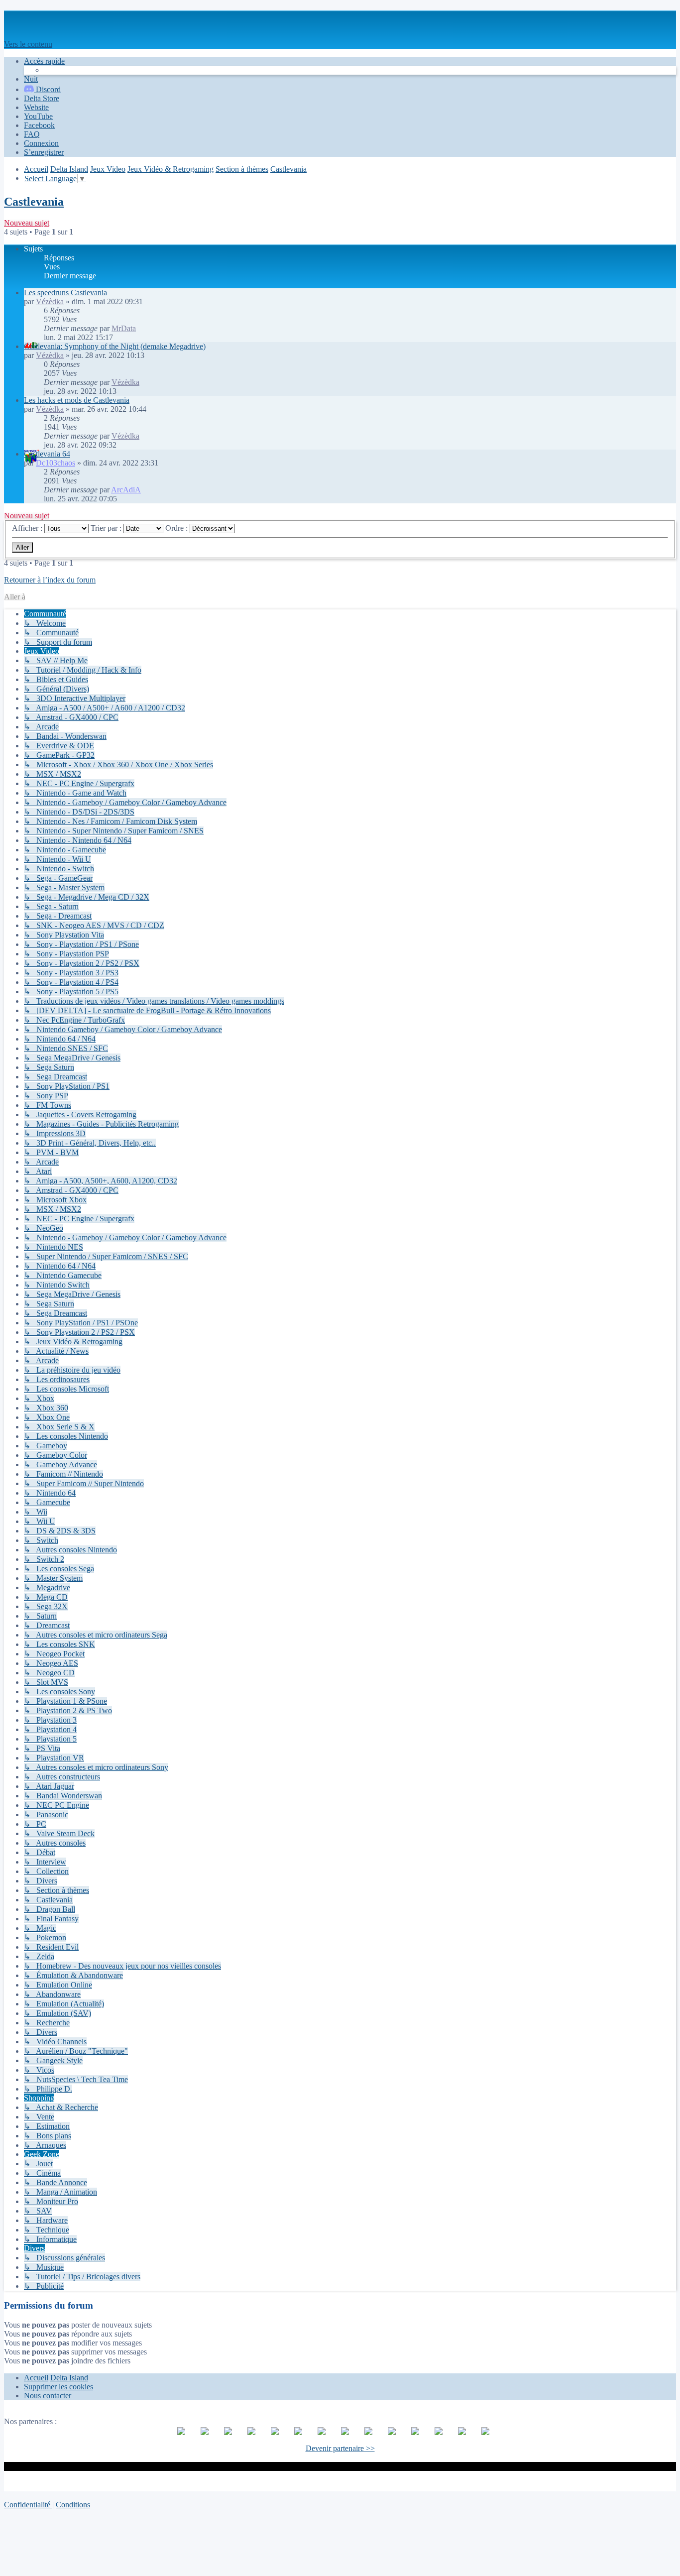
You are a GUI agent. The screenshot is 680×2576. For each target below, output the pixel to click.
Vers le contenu (28, 44)
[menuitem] (42, 98)
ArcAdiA (126, 490)
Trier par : (107, 528)
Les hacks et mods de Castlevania (77, 400)
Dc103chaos (56, 463)
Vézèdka (50, 301)
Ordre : (177, 528)
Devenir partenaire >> (340, 2448)
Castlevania (34, 202)
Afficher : (28, 528)
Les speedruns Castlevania (65, 293)
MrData (124, 328)
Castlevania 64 (47, 454)
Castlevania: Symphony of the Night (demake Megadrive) (115, 346)
